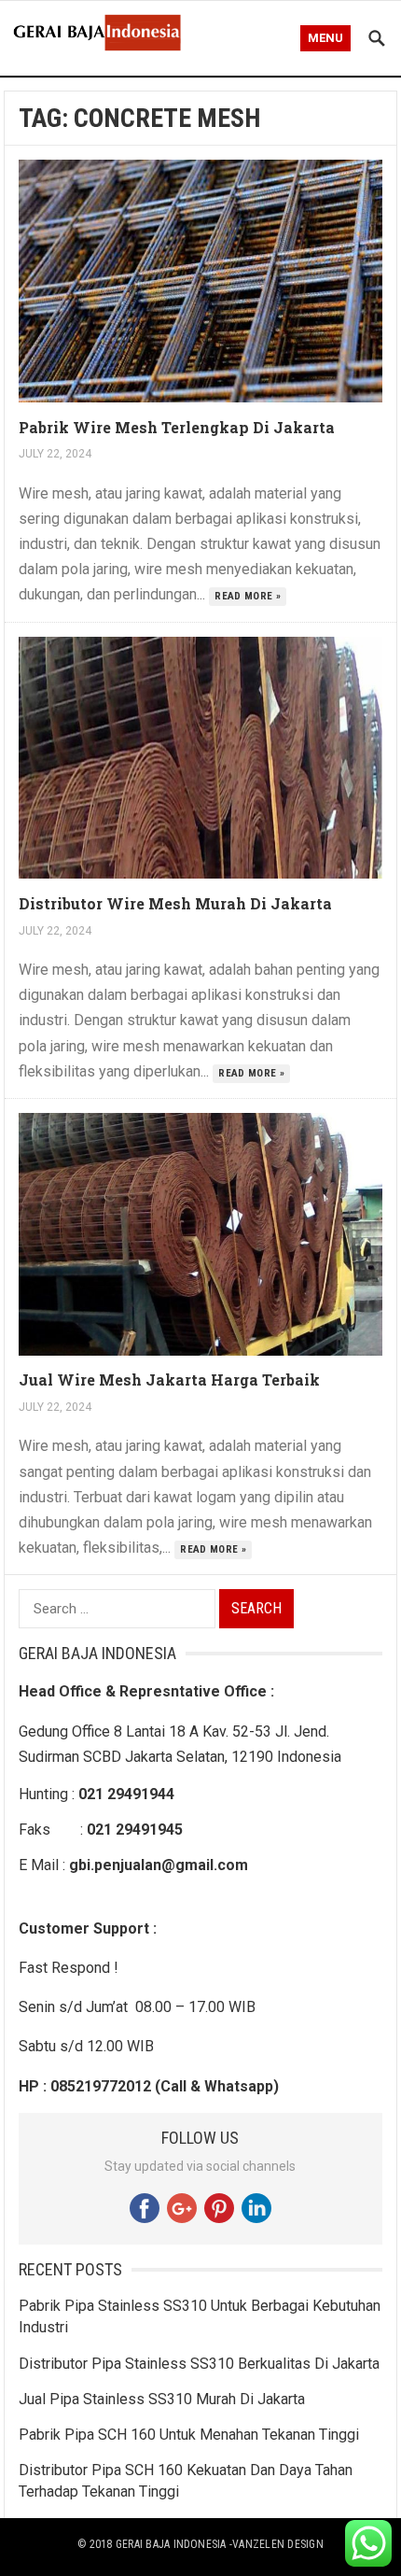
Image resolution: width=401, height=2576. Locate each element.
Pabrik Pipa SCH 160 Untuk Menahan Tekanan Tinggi (189, 2435)
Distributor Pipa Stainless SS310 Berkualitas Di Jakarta (199, 2364)
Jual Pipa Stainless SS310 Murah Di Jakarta (162, 2399)
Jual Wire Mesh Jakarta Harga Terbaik (169, 1379)
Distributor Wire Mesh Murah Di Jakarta (175, 903)
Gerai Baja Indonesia (171, 2544)
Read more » (248, 596)
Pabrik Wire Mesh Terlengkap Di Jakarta (177, 427)
